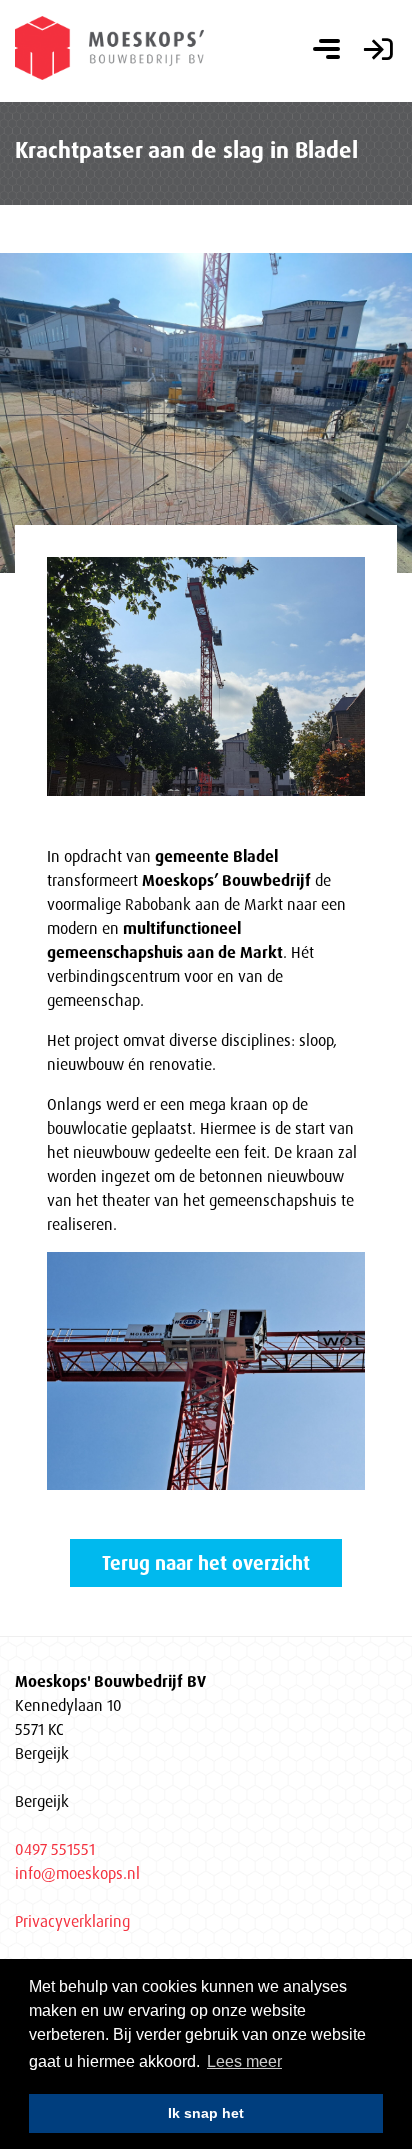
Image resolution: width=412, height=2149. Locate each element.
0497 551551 (55, 1849)
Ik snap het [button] (206, 2113)
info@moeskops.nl (77, 1873)
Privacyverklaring (72, 1921)
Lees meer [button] (244, 2061)
